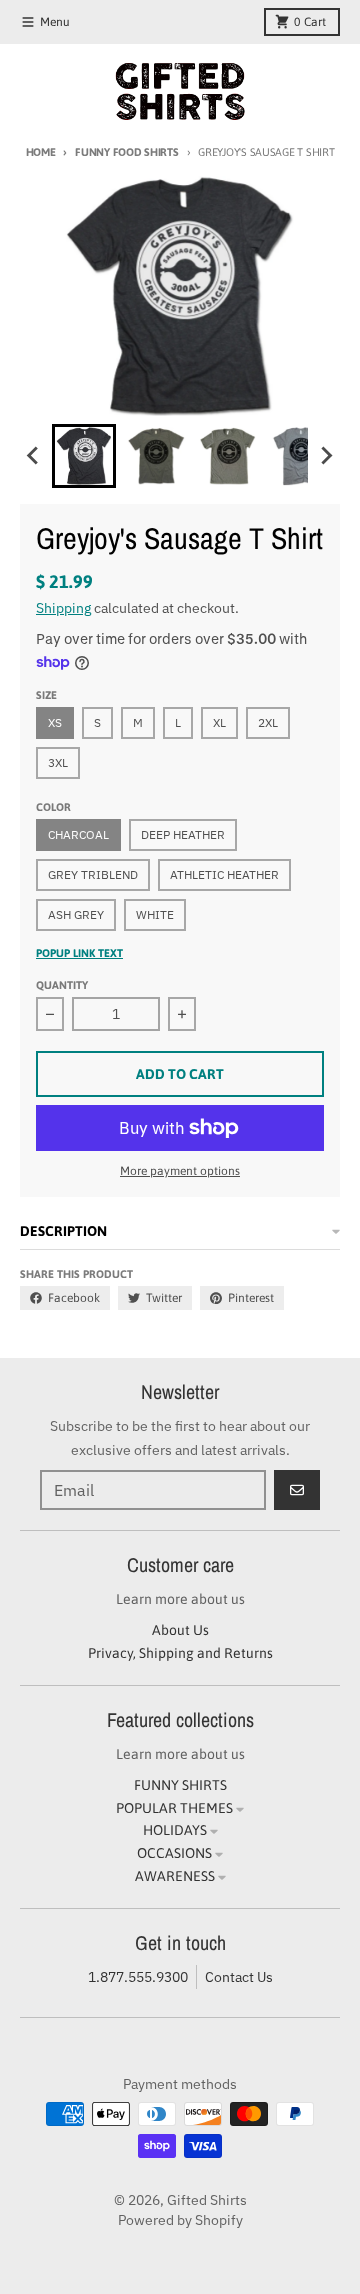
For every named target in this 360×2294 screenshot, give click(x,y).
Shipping (63, 608)
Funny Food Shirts (126, 152)
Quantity (62, 985)
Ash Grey (76, 914)
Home (41, 152)
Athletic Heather (224, 874)
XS (55, 722)
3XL (58, 762)
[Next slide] (326, 456)
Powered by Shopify (180, 2220)
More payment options (180, 1171)
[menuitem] (84, 456)
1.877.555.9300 (138, 1977)
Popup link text (79, 953)
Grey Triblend (93, 874)
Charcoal (78, 834)
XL (219, 722)
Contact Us (239, 1977)
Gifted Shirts (207, 2200)
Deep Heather (183, 834)
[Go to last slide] (34, 456)
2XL (268, 722)
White (155, 914)
